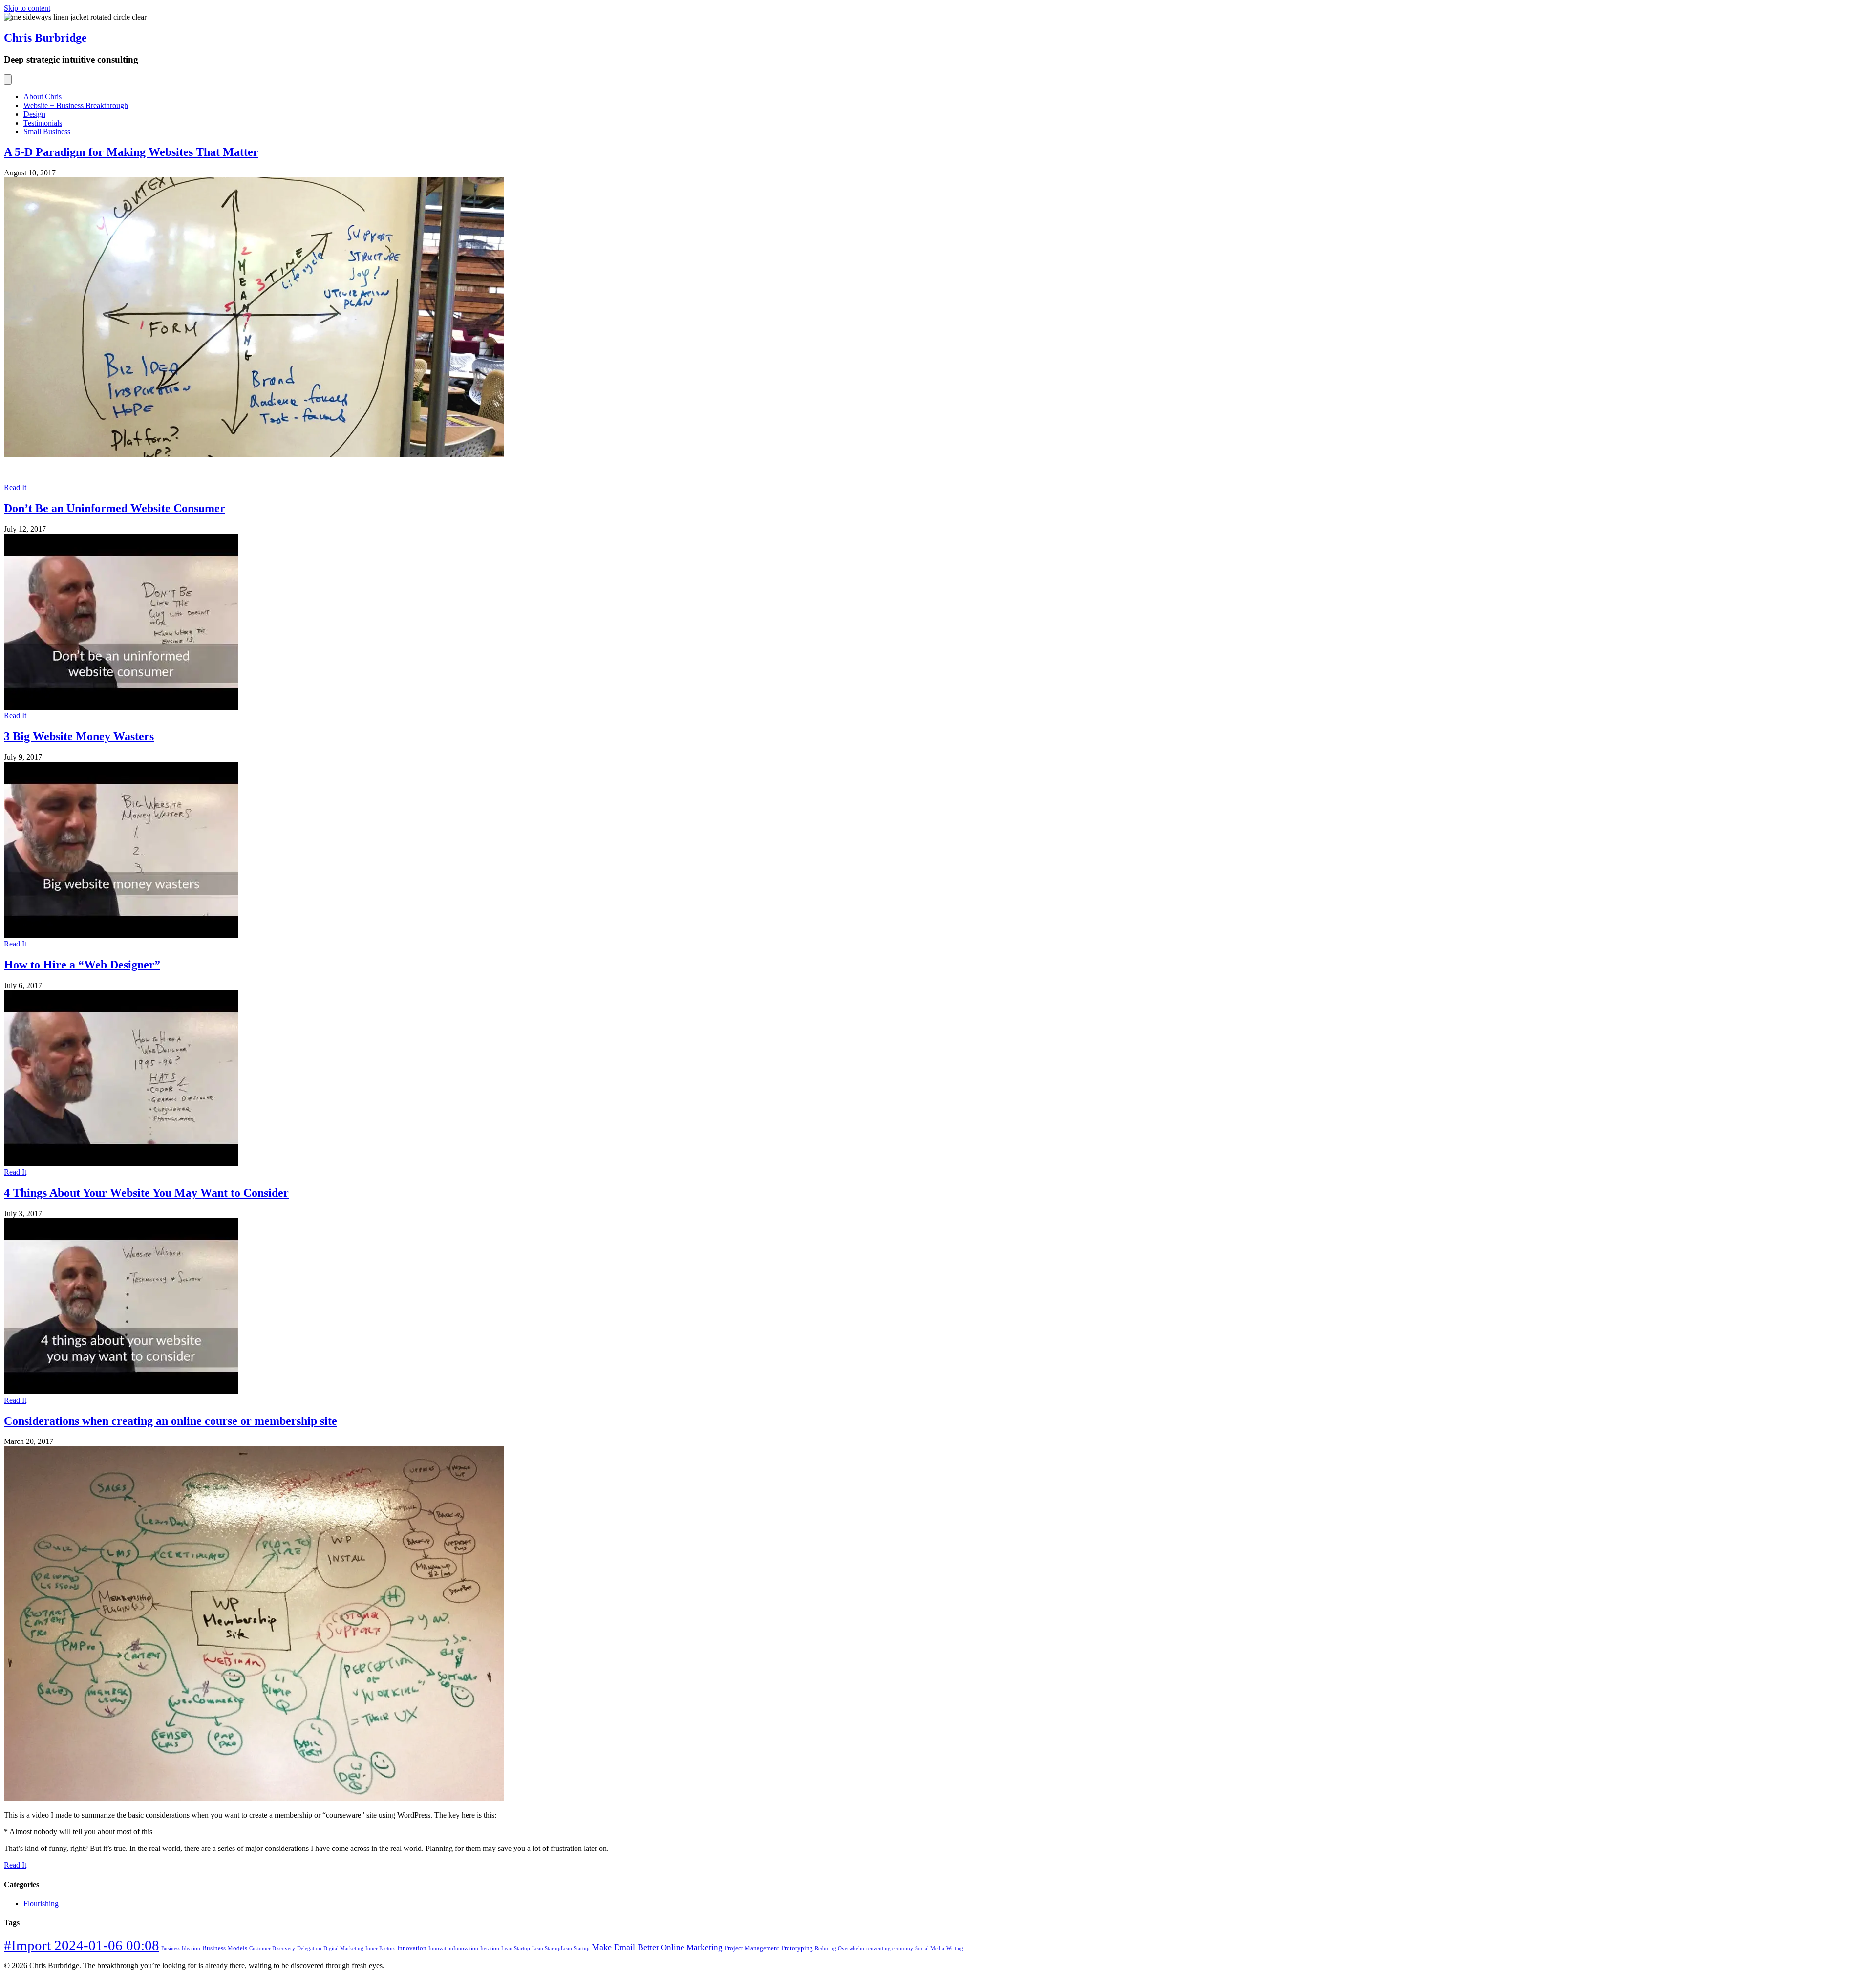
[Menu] (8, 79)
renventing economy (890, 1948)
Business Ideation (181, 1948)
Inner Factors (380, 1948)
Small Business (47, 132)
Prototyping (797, 1948)
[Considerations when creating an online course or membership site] (254, 1798)
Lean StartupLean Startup (561, 1948)
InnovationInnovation (453, 1948)
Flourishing (41, 1903)
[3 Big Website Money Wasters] (121, 935)
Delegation (309, 1948)
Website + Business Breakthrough (76, 105)
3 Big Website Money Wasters (79, 736)
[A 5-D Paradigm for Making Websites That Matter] (254, 454)
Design (34, 114)
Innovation (412, 1948)
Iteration (490, 1948)
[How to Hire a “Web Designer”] (121, 1163)
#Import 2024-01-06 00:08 (82, 1945)
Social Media (930, 1948)
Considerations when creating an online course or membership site (171, 1421)
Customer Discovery (272, 1948)
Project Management (752, 1948)
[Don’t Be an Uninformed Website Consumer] (121, 707)
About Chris (43, 97)
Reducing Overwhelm (840, 1948)
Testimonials (43, 123)
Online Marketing (692, 1947)
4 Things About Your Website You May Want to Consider (146, 1193)
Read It (15, 487)
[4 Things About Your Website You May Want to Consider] (121, 1391)
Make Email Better (625, 1947)
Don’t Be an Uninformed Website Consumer (115, 508)
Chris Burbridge (45, 38)
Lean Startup (516, 1948)
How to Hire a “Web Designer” (82, 965)
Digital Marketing (343, 1948)
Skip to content (27, 8)
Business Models (225, 1948)
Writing (955, 1948)
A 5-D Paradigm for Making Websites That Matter (131, 152)
